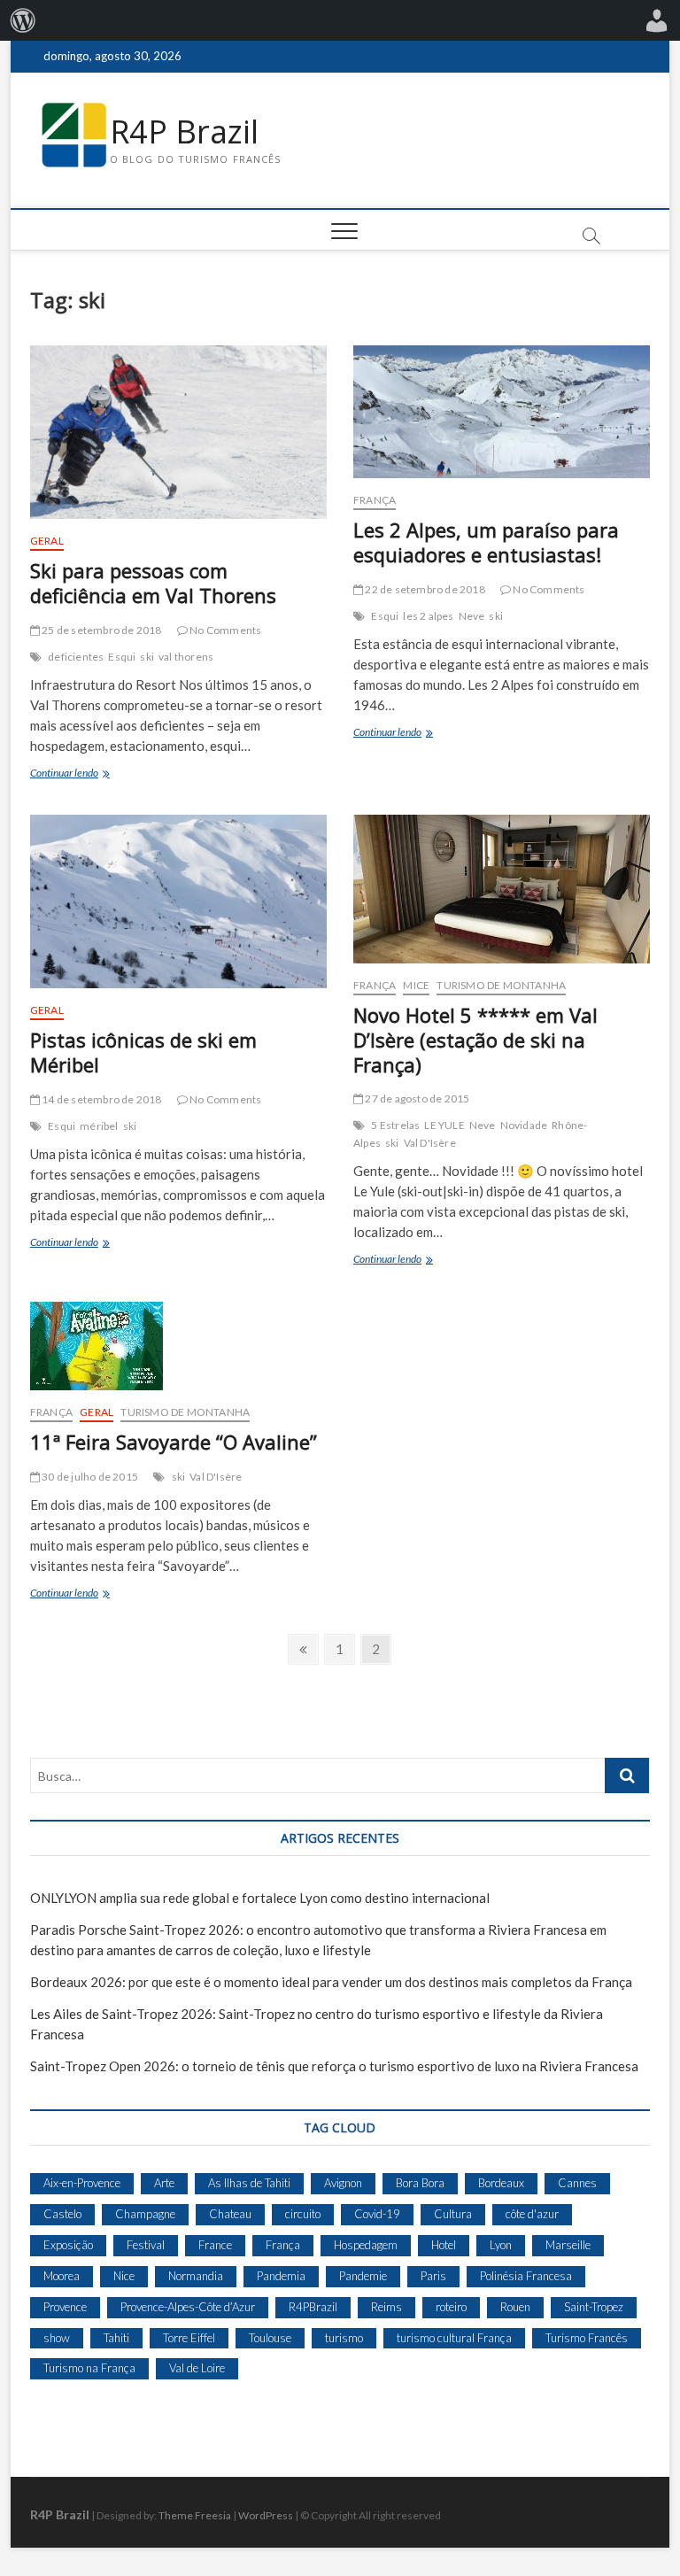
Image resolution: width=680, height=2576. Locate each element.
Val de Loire (197, 2368)
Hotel (444, 2245)
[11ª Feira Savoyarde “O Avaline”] (178, 1346)
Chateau (230, 2214)
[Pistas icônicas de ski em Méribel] (178, 901)
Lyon (501, 2245)
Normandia (196, 2276)
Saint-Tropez (594, 2307)
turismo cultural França (454, 2338)
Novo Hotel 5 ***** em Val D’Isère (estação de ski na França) (475, 1040)
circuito (303, 2214)
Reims (386, 2307)
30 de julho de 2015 (89, 1477)
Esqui (122, 657)
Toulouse (270, 2338)
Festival (146, 2245)
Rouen (515, 2307)
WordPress (266, 2515)
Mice (416, 985)
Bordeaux (501, 2183)
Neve (472, 616)
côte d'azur (532, 2214)
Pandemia (281, 2276)
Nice (124, 2276)
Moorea (62, 2276)
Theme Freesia (195, 2515)
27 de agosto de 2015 (416, 1098)
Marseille (568, 2245)
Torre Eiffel (189, 2338)
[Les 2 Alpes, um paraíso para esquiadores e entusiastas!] (502, 412)
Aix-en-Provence (82, 2183)
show (57, 2338)
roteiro (451, 2307)
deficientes (76, 657)
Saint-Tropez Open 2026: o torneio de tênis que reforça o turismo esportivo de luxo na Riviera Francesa (334, 2066)
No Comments (224, 630)
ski (147, 657)
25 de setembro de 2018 (101, 630)
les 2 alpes (428, 616)
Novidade (524, 1125)
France (215, 2245)
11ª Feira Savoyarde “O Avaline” (174, 1442)
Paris (433, 2276)
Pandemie (363, 2276)
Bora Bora (420, 2183)
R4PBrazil (313, 2307)
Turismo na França (89, 2368)
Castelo (62, 2214)
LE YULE (444, 1125)
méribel (99, 1126)
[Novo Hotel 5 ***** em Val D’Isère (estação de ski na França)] (502, 889)
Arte (164, 2183)
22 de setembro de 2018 (424, 589)
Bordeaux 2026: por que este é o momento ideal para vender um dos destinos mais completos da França (331, 1982)
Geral (47, 541)
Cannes (577, 2183)
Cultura (453, 2214)
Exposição (68, 2245)
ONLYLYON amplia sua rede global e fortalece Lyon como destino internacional (260, 1898)
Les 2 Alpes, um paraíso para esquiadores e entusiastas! (486, 542)
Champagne (145, 2214)
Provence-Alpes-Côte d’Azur (188, 2307)
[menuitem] (23, 20)
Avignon (343, 2183)
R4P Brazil (184, 132)
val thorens (186, 657)
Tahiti (116, 2338)
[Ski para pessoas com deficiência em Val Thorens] (178, 432)
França (375, 500)
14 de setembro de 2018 (101, 1099)
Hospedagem (366, 2245)
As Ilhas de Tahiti (249, 2183)
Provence (65, 2307)
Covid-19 (377, 2214)
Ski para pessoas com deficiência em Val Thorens (153, 583)
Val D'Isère (430, 1143)
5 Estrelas (395, 1125)
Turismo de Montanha (501, 985)
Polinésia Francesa (526, 2276)
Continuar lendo (87, 774)
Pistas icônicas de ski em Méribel (143, 1052)
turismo (344, 2338)
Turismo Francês (587, 2338)
